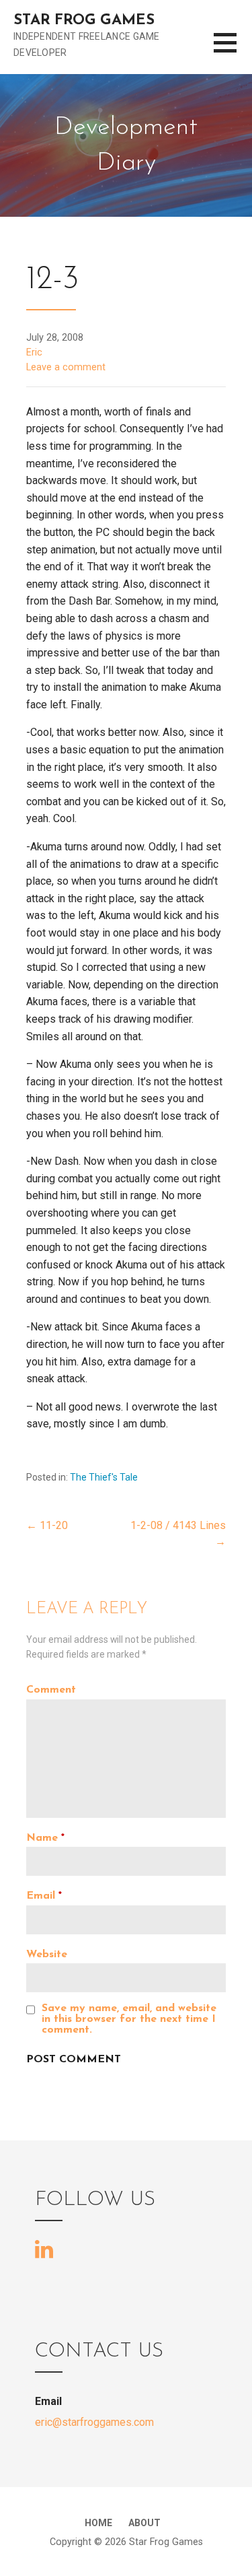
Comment (51, 1690)
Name (45, 1838)
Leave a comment (66, 367)
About (144, 2523)
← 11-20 (47, 1525)
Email (44, 1896)
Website (47, 1955)
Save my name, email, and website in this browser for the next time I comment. (129, 2019)
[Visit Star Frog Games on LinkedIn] (44, 2248)
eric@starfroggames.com (94, 2422)
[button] (233, 51)
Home (98, 2523)
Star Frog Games (84, 21)
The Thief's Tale (104, 1477)
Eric (34, 352)
